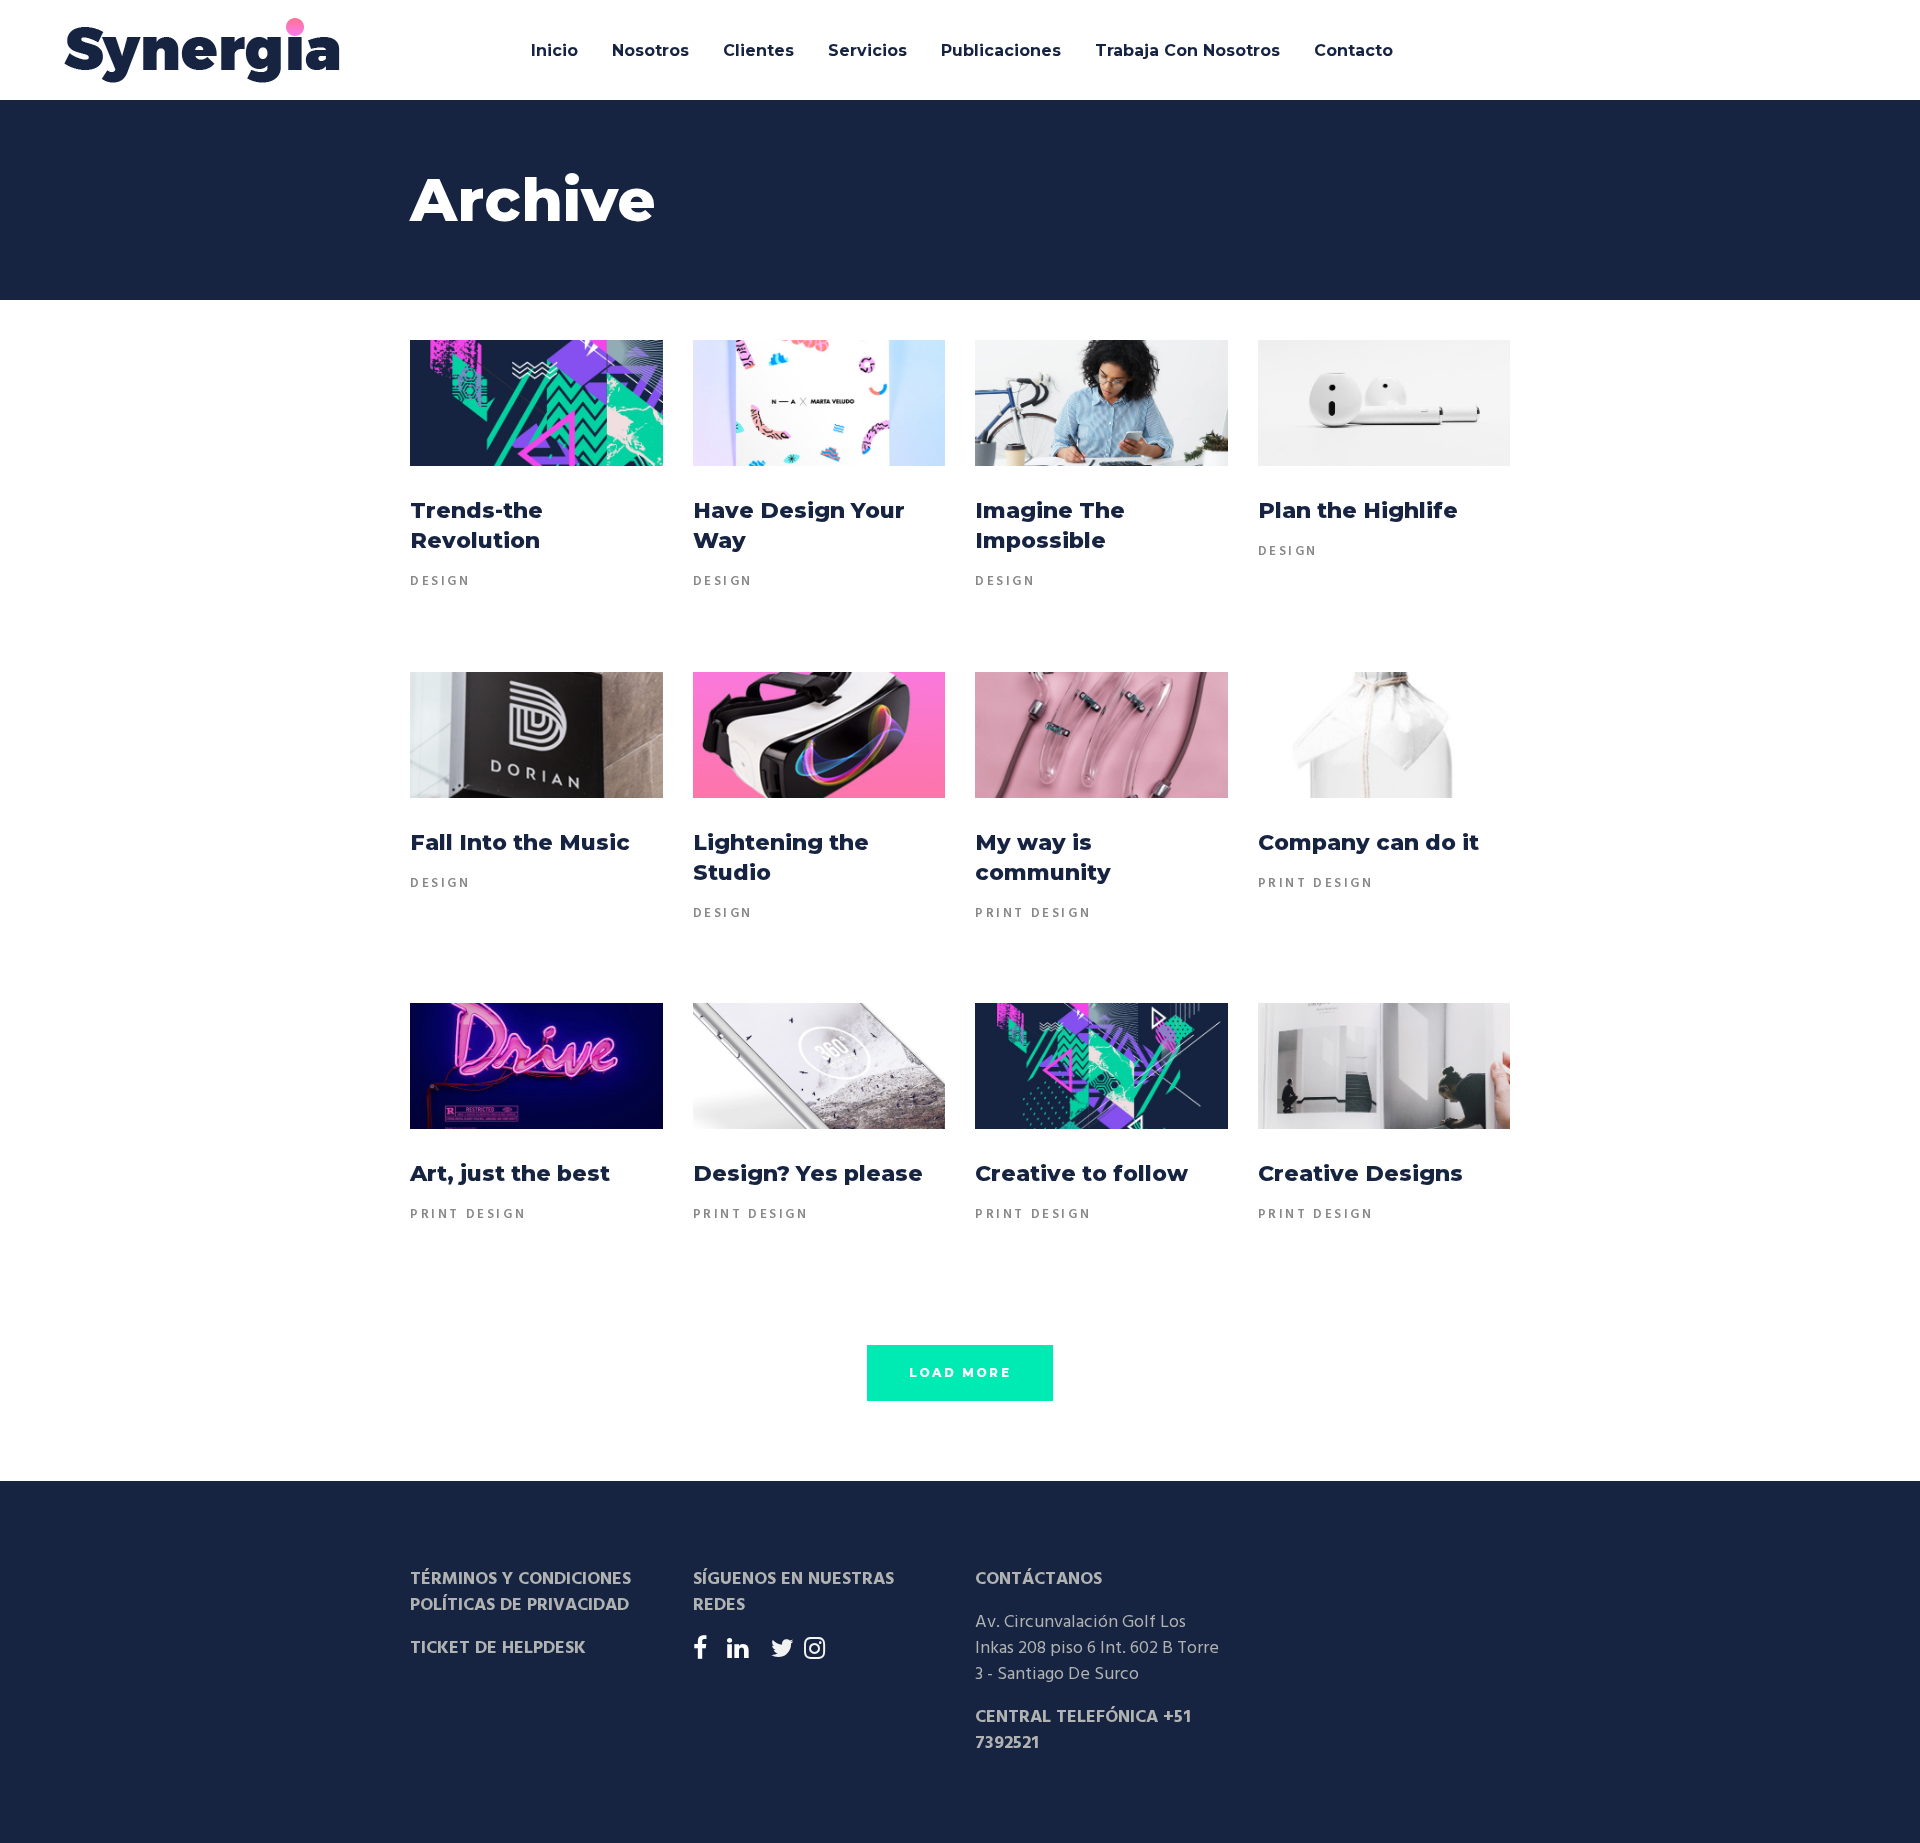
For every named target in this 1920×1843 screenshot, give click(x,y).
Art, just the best (510, 1173)
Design (440, 581)
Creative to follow (1081, 1173)
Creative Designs (1360, 1173)
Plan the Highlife (1358, 510)
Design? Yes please (808, 1173)
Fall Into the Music (520, 842)
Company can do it (1368, 842)
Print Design (1033, 913)
